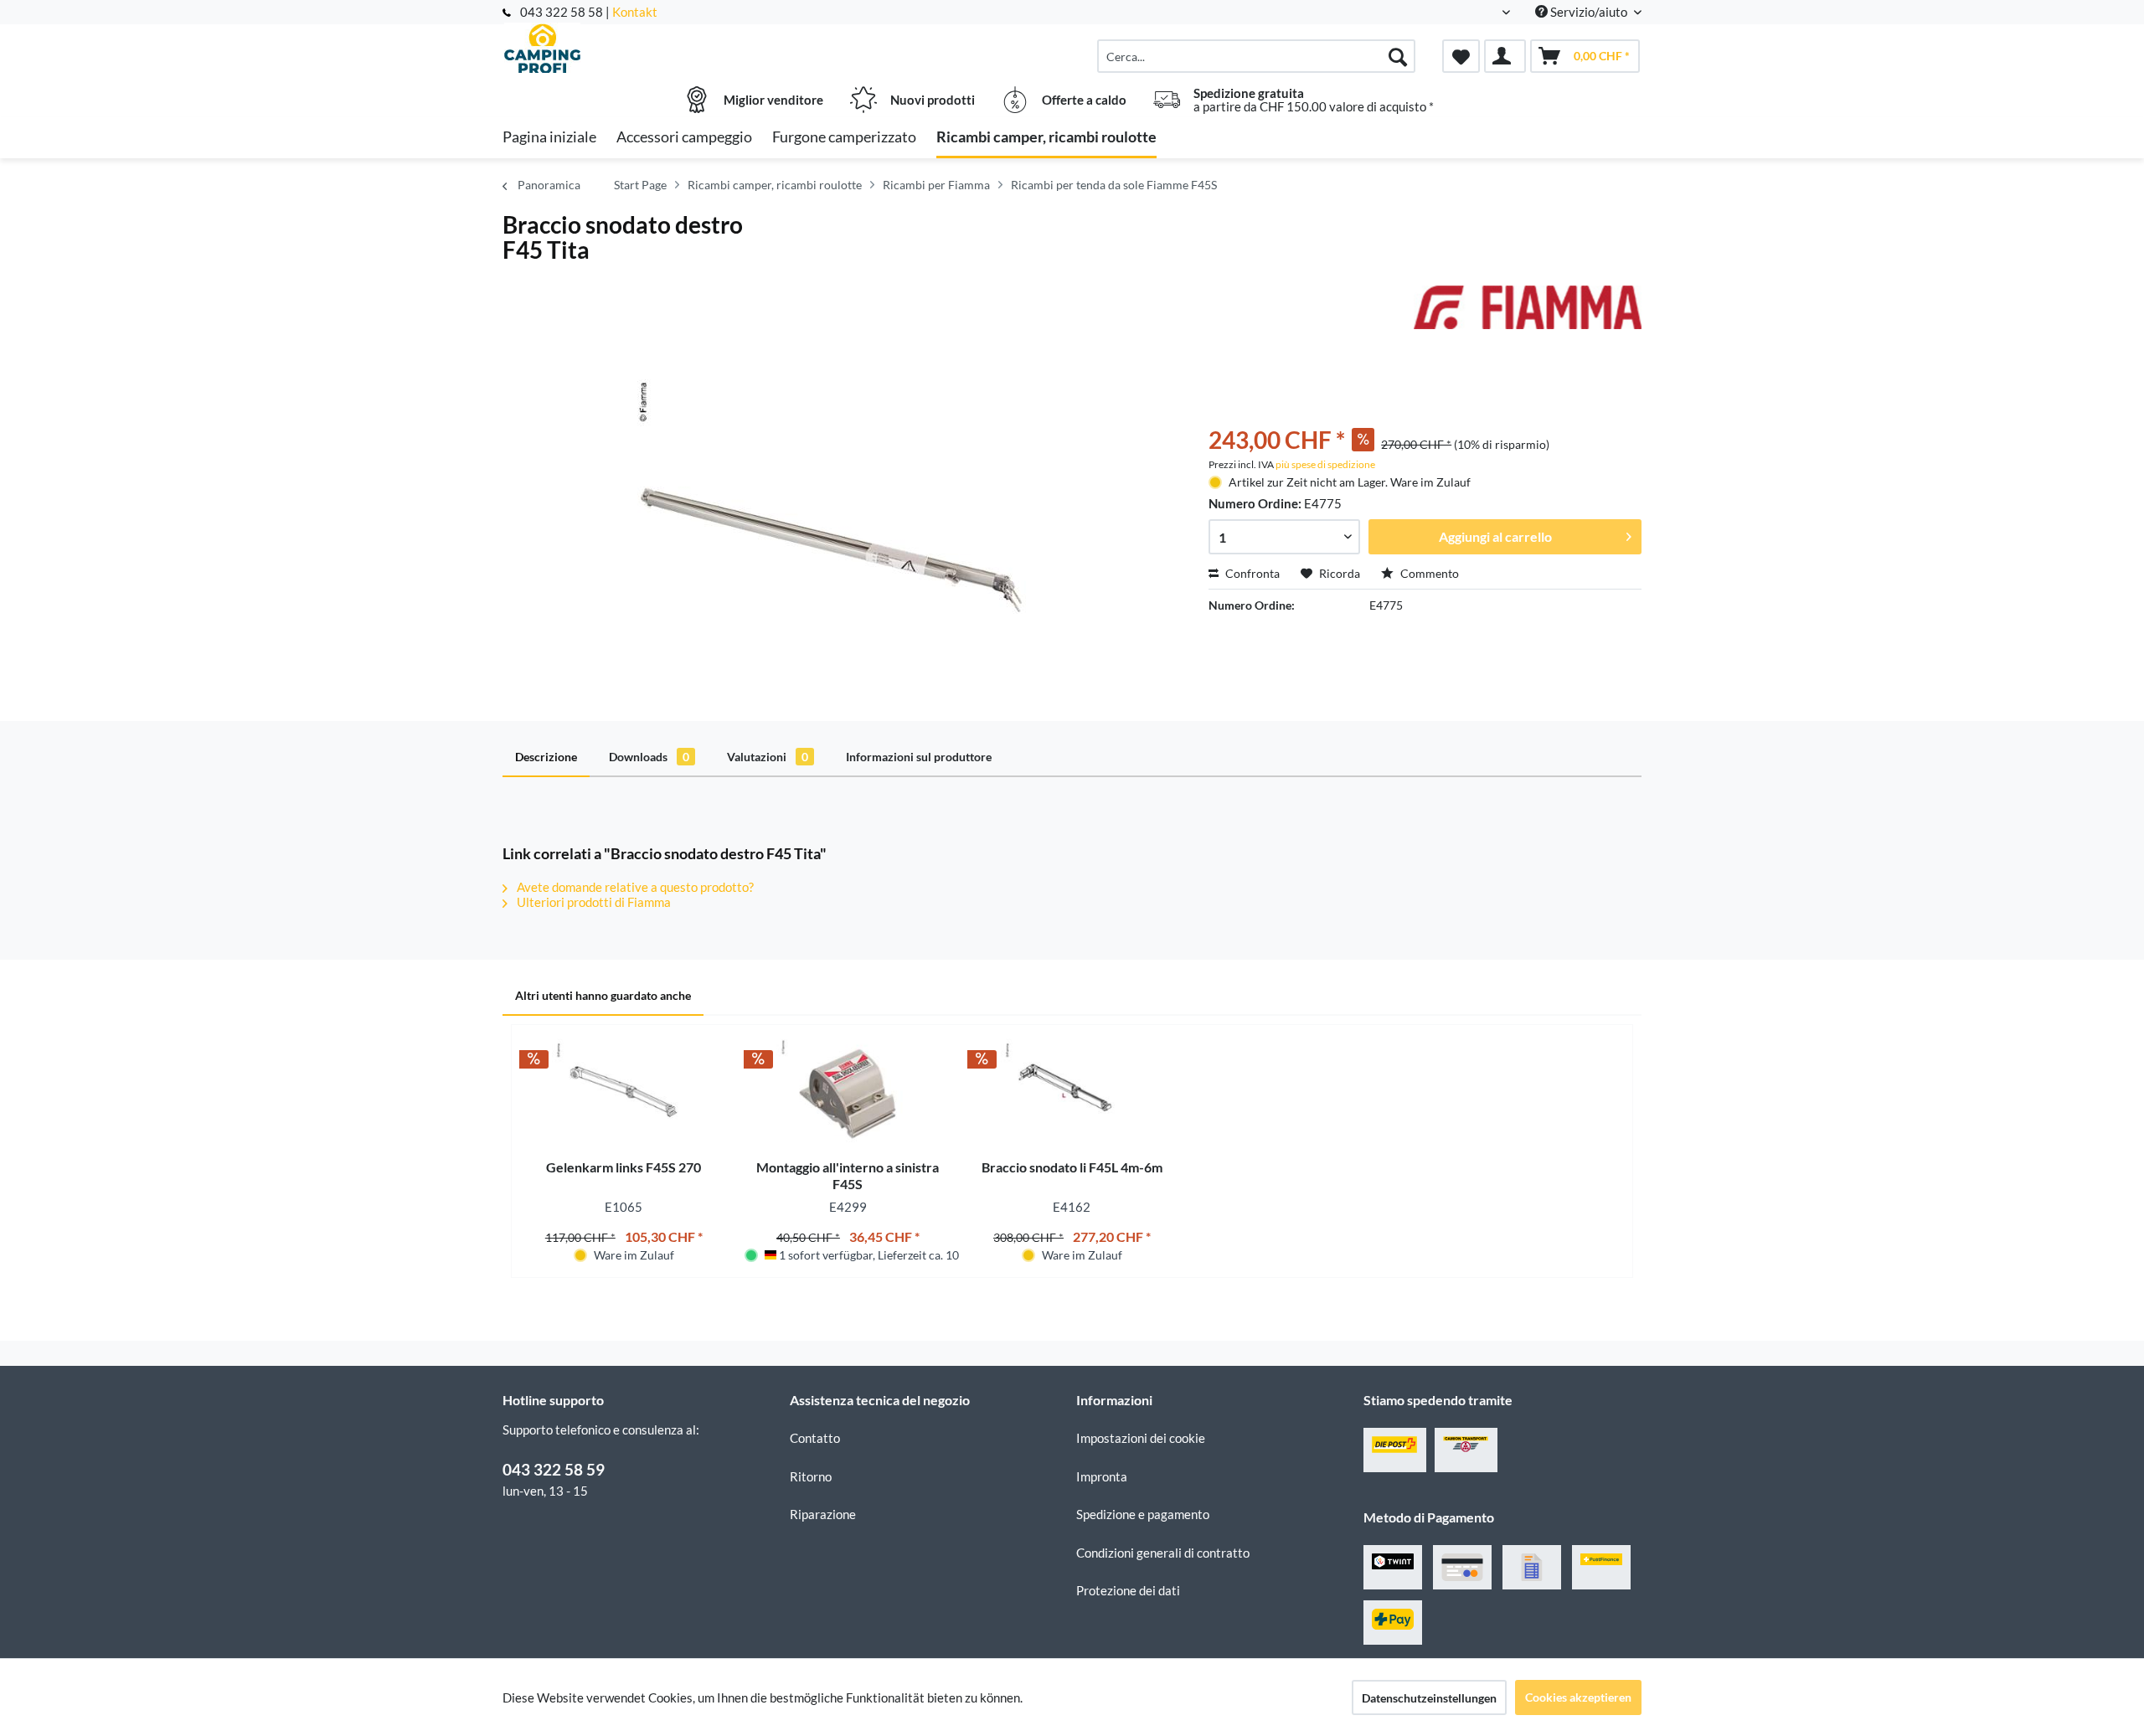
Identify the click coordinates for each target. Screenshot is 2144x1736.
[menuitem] (1256, 56)
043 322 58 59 (554, 1469)
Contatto (815, 1438)
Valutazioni (768, 757)
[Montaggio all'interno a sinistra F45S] (848, 1092)
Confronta (1251, 573)
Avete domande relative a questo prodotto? (634, 887)
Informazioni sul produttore (919, 757)
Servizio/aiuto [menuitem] (1589, 12)
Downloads (649, 757)
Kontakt (635, 12)
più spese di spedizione (1325, 464)
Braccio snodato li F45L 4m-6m (1072, 1167)
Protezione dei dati (1128, 1590)
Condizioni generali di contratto (1163, 1553)
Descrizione (546, 757)
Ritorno (811, 1476)
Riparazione (823, 1514)
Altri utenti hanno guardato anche (603, 995)
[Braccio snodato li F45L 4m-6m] (1072, 1092)
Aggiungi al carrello (1495, 536)
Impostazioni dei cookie (1141, 1438)
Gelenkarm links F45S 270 (624, 1167)
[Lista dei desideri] (1461, 56)
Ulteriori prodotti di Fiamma (593, 902)
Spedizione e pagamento (1143, 1514)
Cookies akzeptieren (1578, 1697)
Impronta (1102, 1476)
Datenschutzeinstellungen (1429, 1698)
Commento (1428, 573)
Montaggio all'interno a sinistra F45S (848, 1175)
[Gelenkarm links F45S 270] (624, 1092)
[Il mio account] (1505, 56)
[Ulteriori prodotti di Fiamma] (1528, 315)
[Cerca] (1398, 56)
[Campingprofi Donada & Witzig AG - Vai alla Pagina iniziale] (644, 48)
